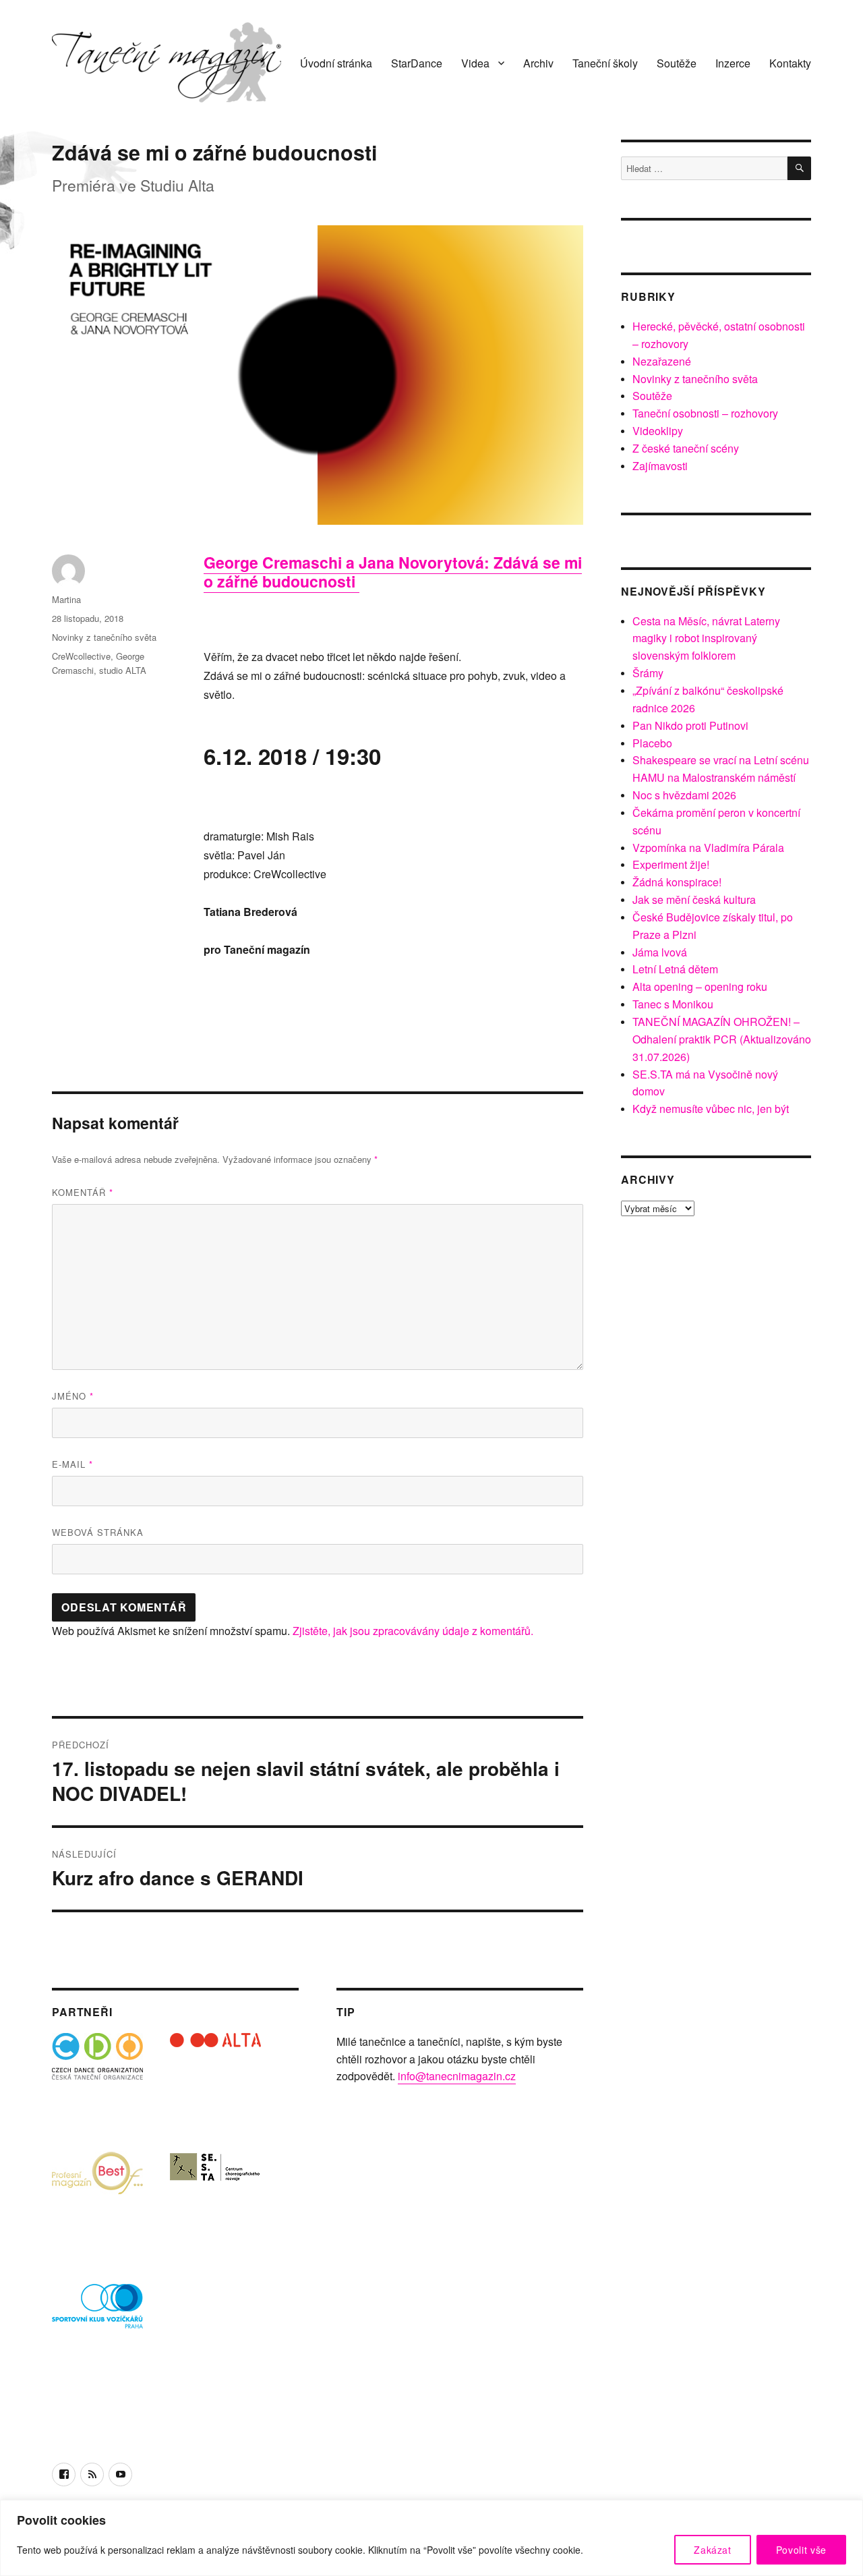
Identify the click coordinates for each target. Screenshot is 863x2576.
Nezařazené (662, 361)
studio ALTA (123, 670)
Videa (475, 63)
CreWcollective (81, 656)
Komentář (83, 1192)
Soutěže (677, 63)
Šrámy (648, 673)
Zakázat (713, 2550)
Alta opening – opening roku (700, 986)
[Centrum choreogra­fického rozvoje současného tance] (215, 2197)
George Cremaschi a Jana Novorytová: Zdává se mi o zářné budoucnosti (393, 572)
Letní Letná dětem (675, 969)
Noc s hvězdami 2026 (684, 795)
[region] (431, 2538)
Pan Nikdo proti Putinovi (690, 725)
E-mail (72, 1464)
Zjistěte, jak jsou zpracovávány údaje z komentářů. (413, 1631)
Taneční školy (605, 63)
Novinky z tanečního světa (104, 637)
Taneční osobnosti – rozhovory (705, 413)
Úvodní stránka (336, 63)
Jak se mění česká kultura (694, 899)
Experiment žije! (671, 864)
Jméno (73, 1396)
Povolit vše (801, 2550)
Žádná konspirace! (677, 882)
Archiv (538, 63)
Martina (66, 599)
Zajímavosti (660, 466)
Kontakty (790, 63)
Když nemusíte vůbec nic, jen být (711, 1109)
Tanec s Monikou (673, 1004)
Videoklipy (658, 431)
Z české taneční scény (686, 448)
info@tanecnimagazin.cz (457, 2076)
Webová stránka (98, 1532)
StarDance (417, 63)
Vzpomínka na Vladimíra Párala (708, 848)
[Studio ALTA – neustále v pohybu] (215, 2079)
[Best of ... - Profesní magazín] (97, 2197)
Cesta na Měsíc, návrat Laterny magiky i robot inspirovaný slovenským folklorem (706, 638)
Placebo (652, 743)
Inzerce (733, 63)
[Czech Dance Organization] (97, 2079)
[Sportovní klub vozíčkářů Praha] (97, 2315)
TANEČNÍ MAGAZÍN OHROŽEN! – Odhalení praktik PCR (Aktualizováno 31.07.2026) (722, 1039)
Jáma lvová (660, 952)
